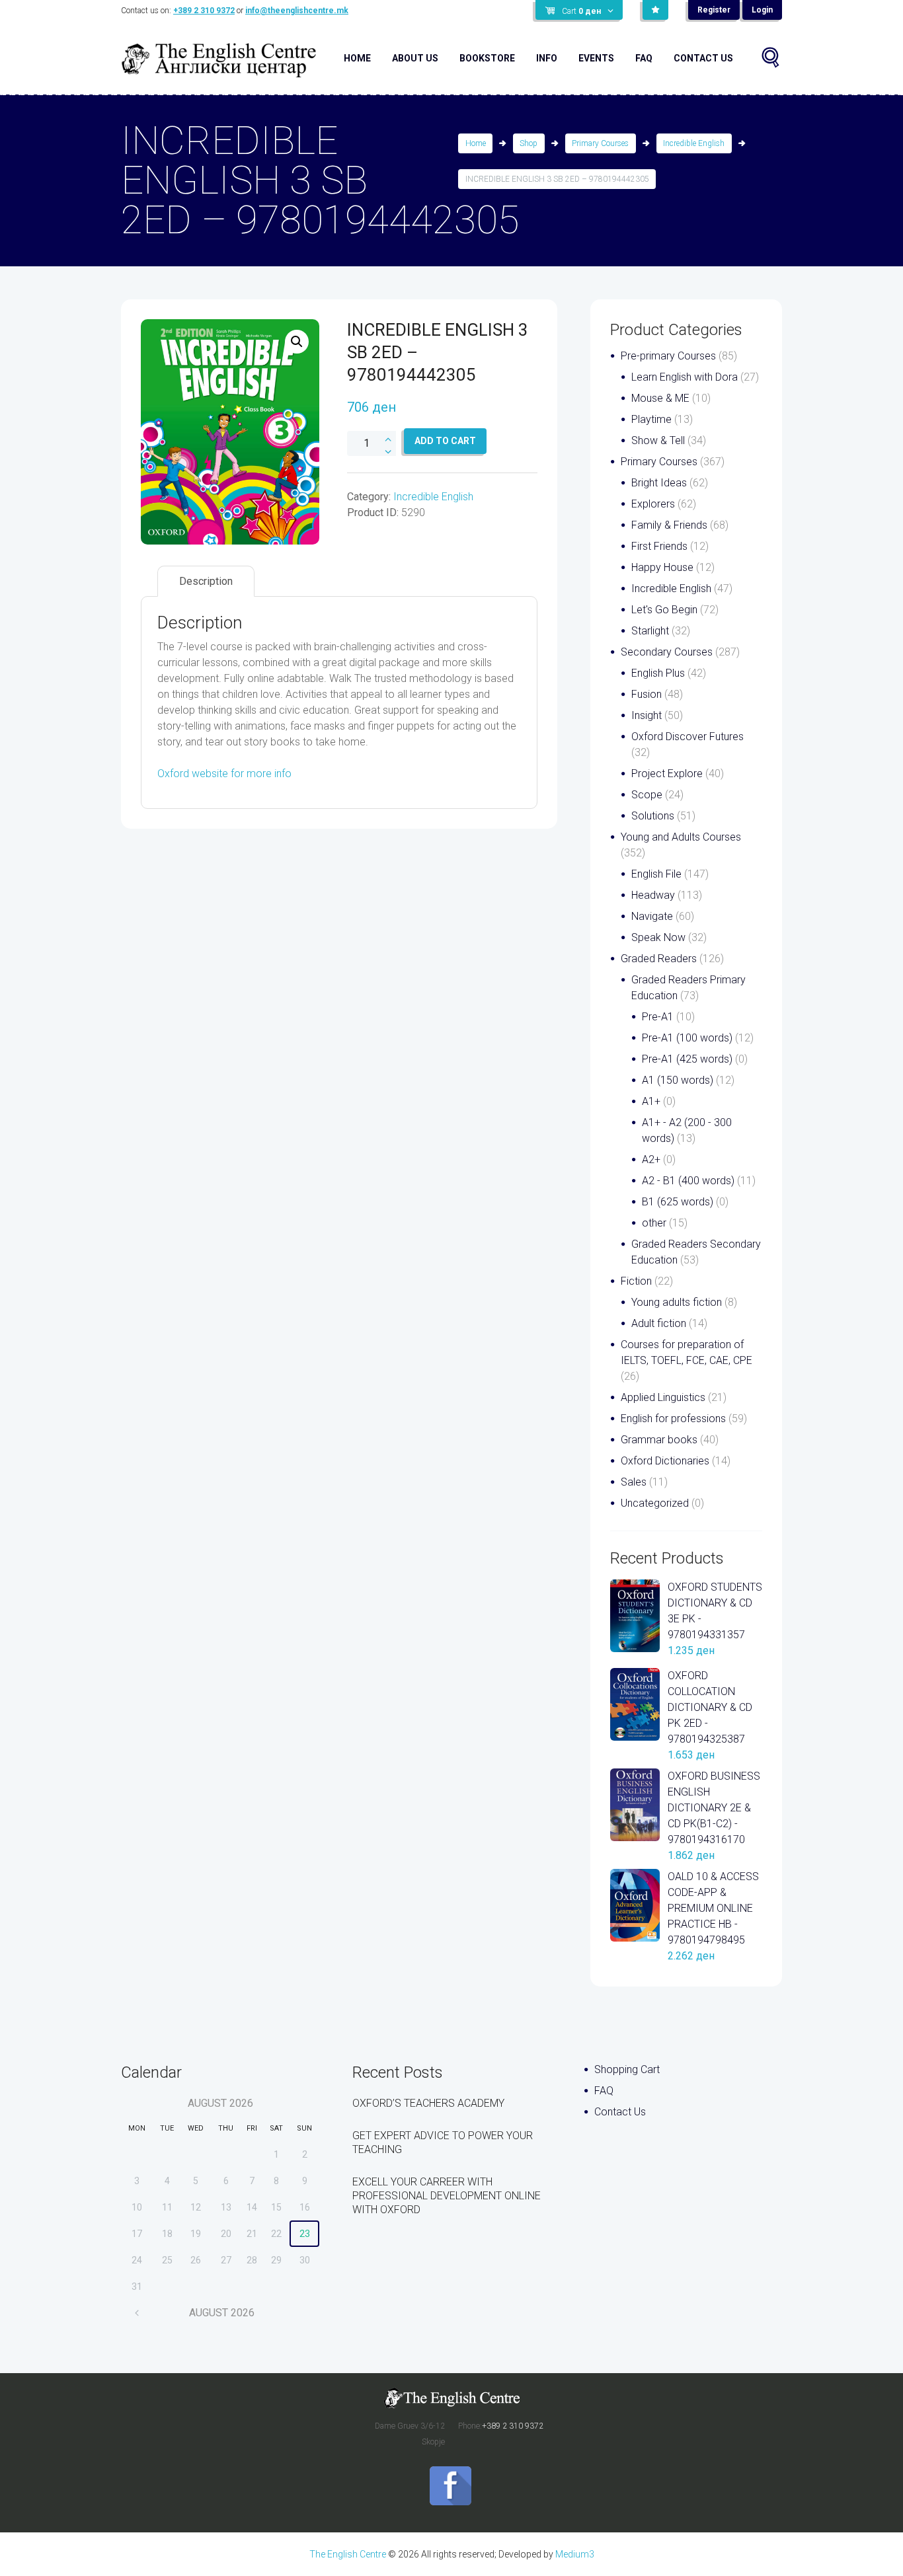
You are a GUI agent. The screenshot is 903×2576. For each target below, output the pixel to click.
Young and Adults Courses (681, 837)
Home (357, 58)
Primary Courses (600, 143)
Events (596, 58)
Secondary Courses (667, 652)
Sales (634, 1482)
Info (547, 58)
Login (762, 10)
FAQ (644, 58)
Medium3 (575, 2554)
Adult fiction (659, 1323)
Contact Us (703, 58)
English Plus (658, 673)
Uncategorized (655, 1503)
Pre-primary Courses (668, 356)
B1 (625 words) (678, 1202)
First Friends (659, 546)
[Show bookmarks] (655, 10)
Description (206, 581)
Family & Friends (669, 525)
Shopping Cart (627, 2069)
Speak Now (658, 937)
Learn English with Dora (685, 377)
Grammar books (659, 1440)
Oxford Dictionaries (665, 1461)
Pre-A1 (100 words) (687, 1038)
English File (656, 874)
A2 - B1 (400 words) (688, 1181)
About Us (415, 58)
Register (714, 10)
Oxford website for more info (224, 774)
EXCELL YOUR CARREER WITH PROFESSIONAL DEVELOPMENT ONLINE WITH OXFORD (447, 2196)
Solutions (653, 816)
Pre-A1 (658, 1017)
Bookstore (487, 58)
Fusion (647, 694)
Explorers (653, 504)
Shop (529, 143)
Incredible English (694, 143)
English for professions (673, 1419)
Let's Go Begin (664, 610)
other (654, 1223)
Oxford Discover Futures (687, 737)
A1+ (651, 1101)
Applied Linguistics (663, 1397)
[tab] (206, 581)
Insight (647, 715)
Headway (653, 895)
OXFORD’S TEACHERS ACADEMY (428, 2103)
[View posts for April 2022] (137, 2313)
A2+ (651, 1159)
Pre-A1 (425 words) (687, 1059)
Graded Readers (659, 959)
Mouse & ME (660, 398)
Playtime (651, 419)
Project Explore (667, 774)
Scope (647, 795)
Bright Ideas (659, 483)
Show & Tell (658, 440)
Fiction (636, 1281)
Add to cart (445, 441)
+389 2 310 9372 (204, 11)
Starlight (650, 631)
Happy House (662, 567)
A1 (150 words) (678, 1080)
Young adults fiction (677, 1302)
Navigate (652, 916)
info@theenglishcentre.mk (297, 11)
